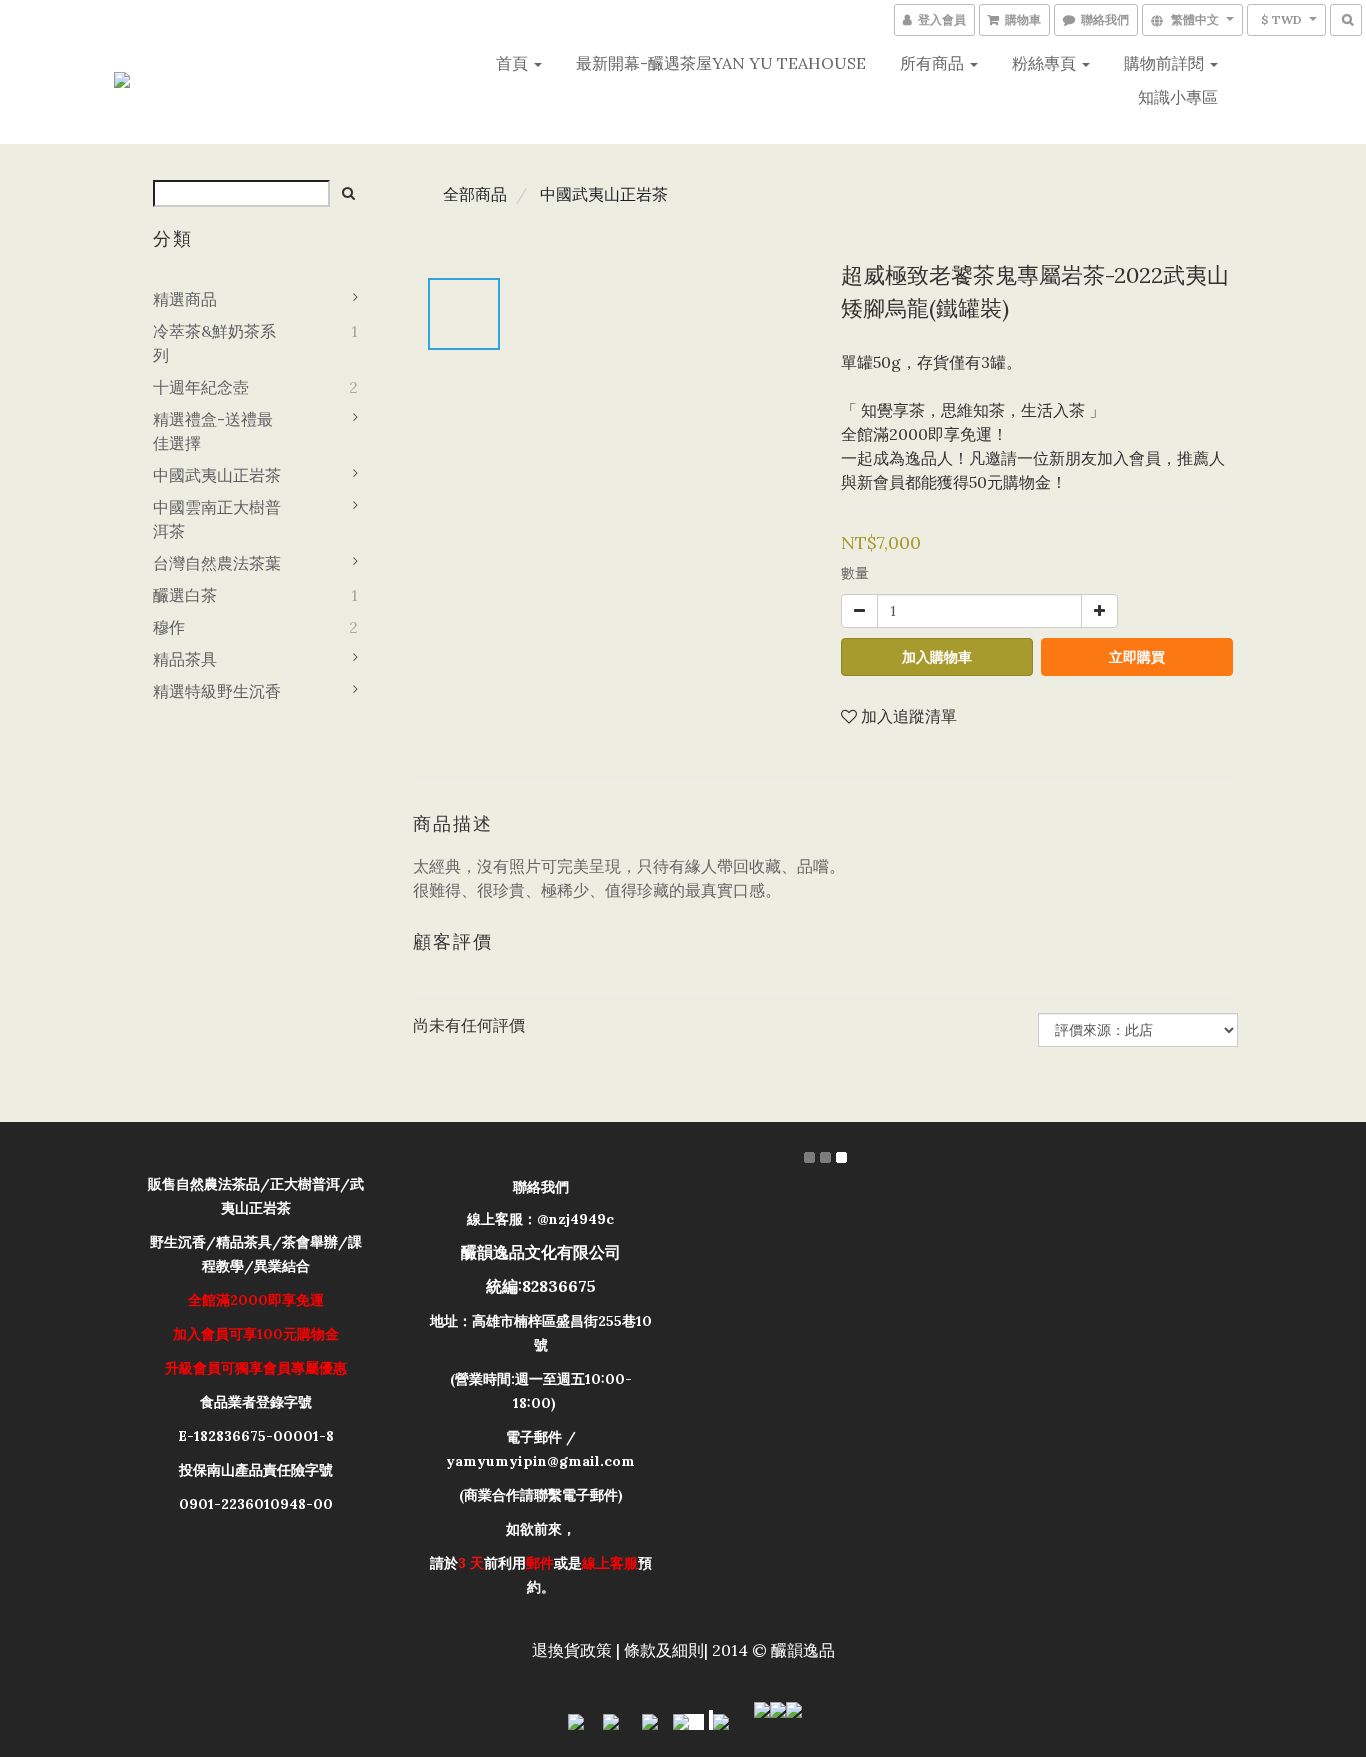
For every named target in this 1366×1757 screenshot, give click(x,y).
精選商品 (185, 299)
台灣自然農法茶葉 (217, 563)
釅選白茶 (185, 595)
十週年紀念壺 (201, 387)
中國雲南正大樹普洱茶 (217, 519)
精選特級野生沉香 (217, 691)
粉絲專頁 (1046, 63)
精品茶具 (185, 659)
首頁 (514, 63)
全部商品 (475, 194)
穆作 (169, 627)
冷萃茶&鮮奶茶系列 (214, 343)
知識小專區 (1178, 97)
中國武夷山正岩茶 (217, 475)
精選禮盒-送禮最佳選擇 (213, 431)
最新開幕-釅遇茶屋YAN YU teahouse (721, 63)
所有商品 (934, 63)
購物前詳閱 (1166, 63)
